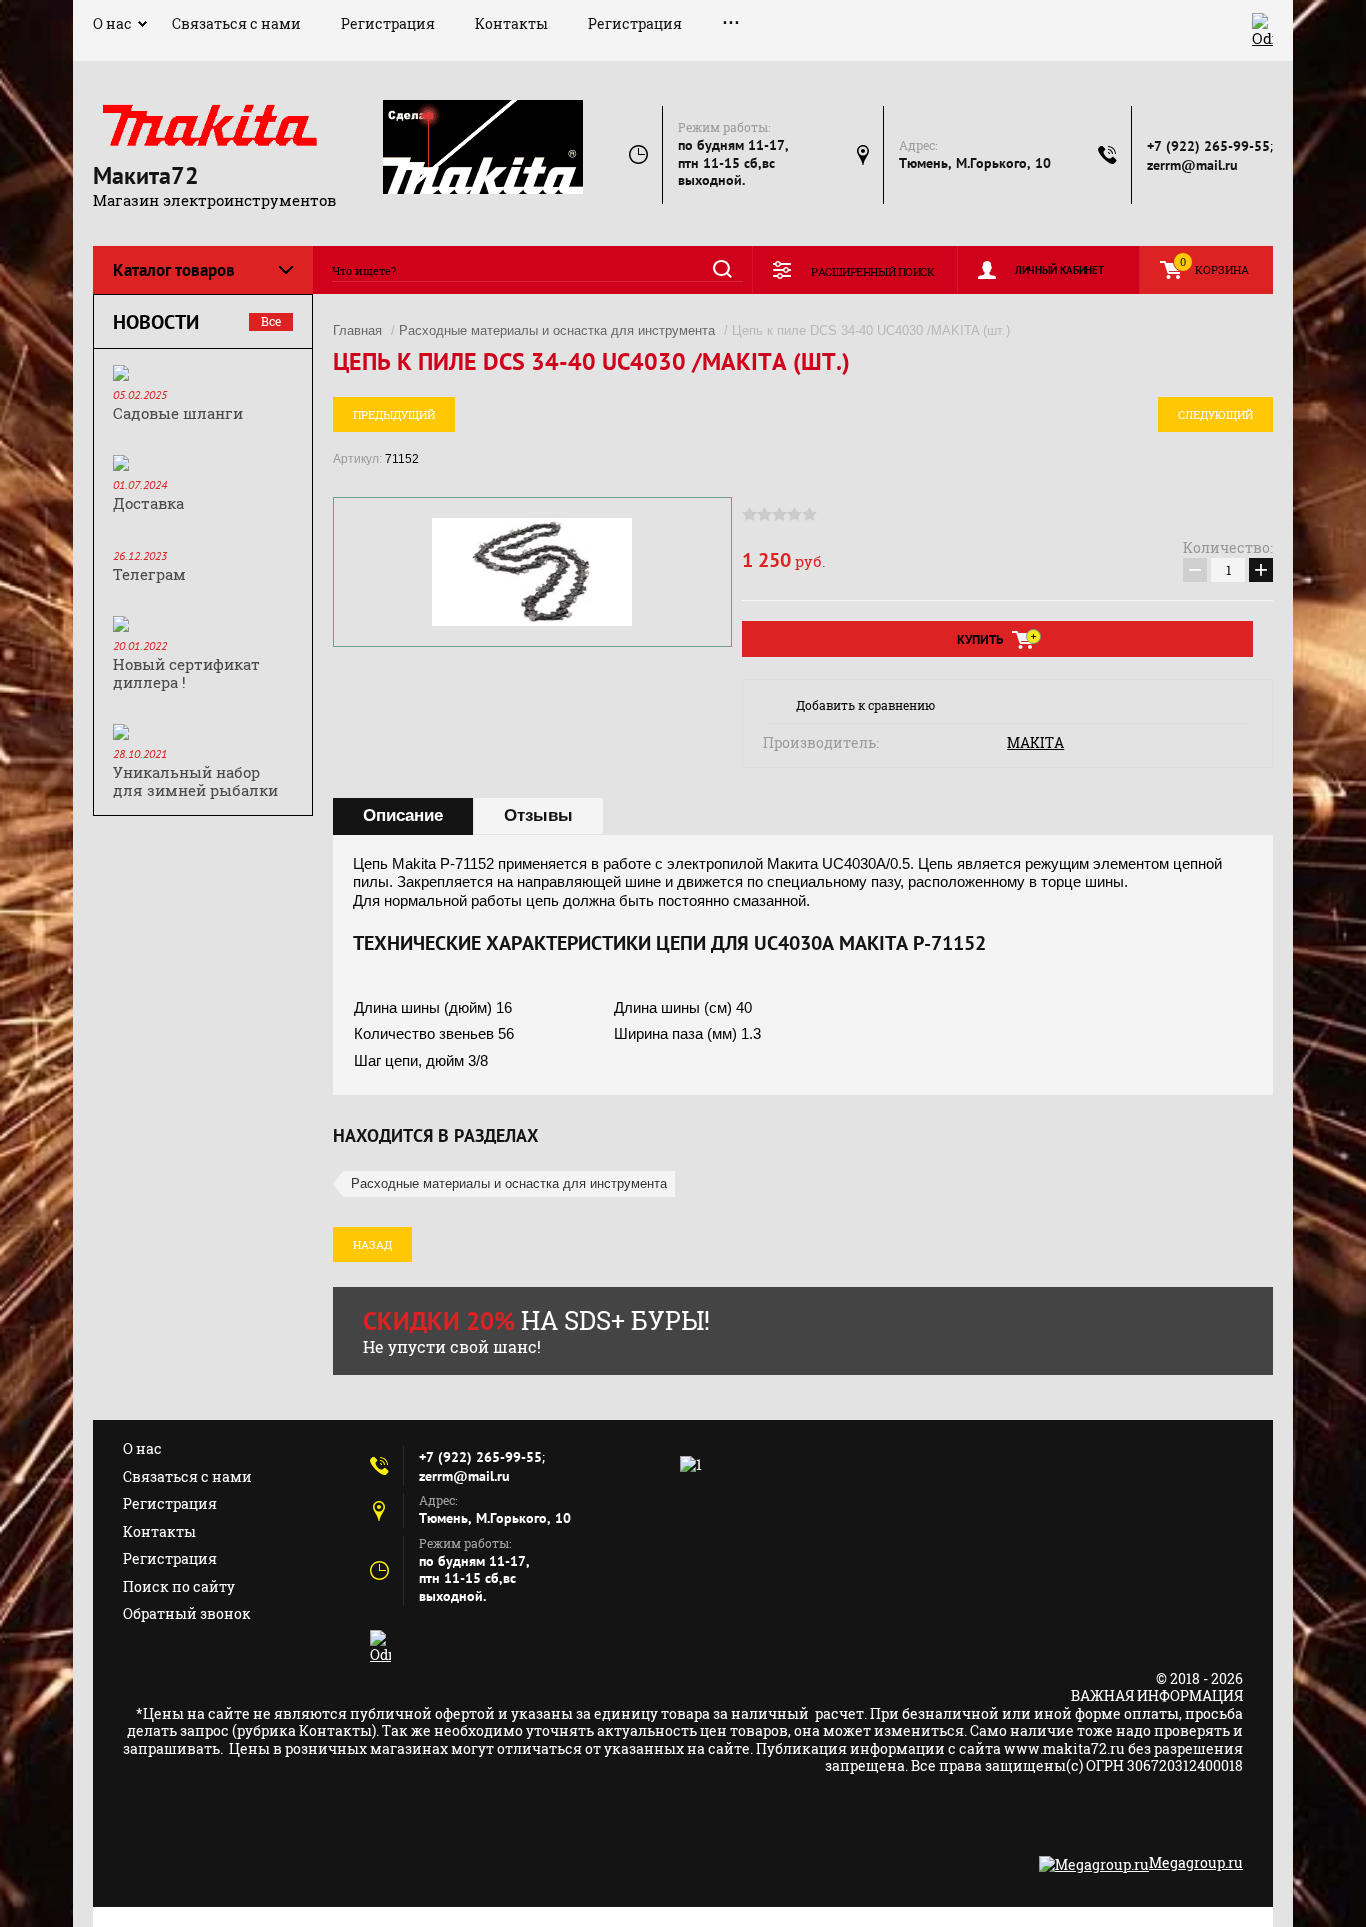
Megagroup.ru (1196, 1862)
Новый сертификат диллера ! (186, 673)
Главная (357, 330)
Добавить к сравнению (865, 705)
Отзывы (538, 815)
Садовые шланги (178, 413)
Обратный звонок (187, 1613)
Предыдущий (394, 414)
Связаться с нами (236, 23)
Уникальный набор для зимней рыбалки (195, 781)
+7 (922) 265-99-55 (1208, 146)
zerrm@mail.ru (1192, 165)
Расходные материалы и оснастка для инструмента (557, 330)
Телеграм (149, 574)
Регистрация (388, 23)
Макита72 (146, 175)
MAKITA (1035, 743)
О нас (112, 23)
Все (271, 321)
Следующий (1215, 414)
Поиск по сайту (179, 1586)
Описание (403, 815)
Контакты (511, 23)
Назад (372, 1244)
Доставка (148, 503)
